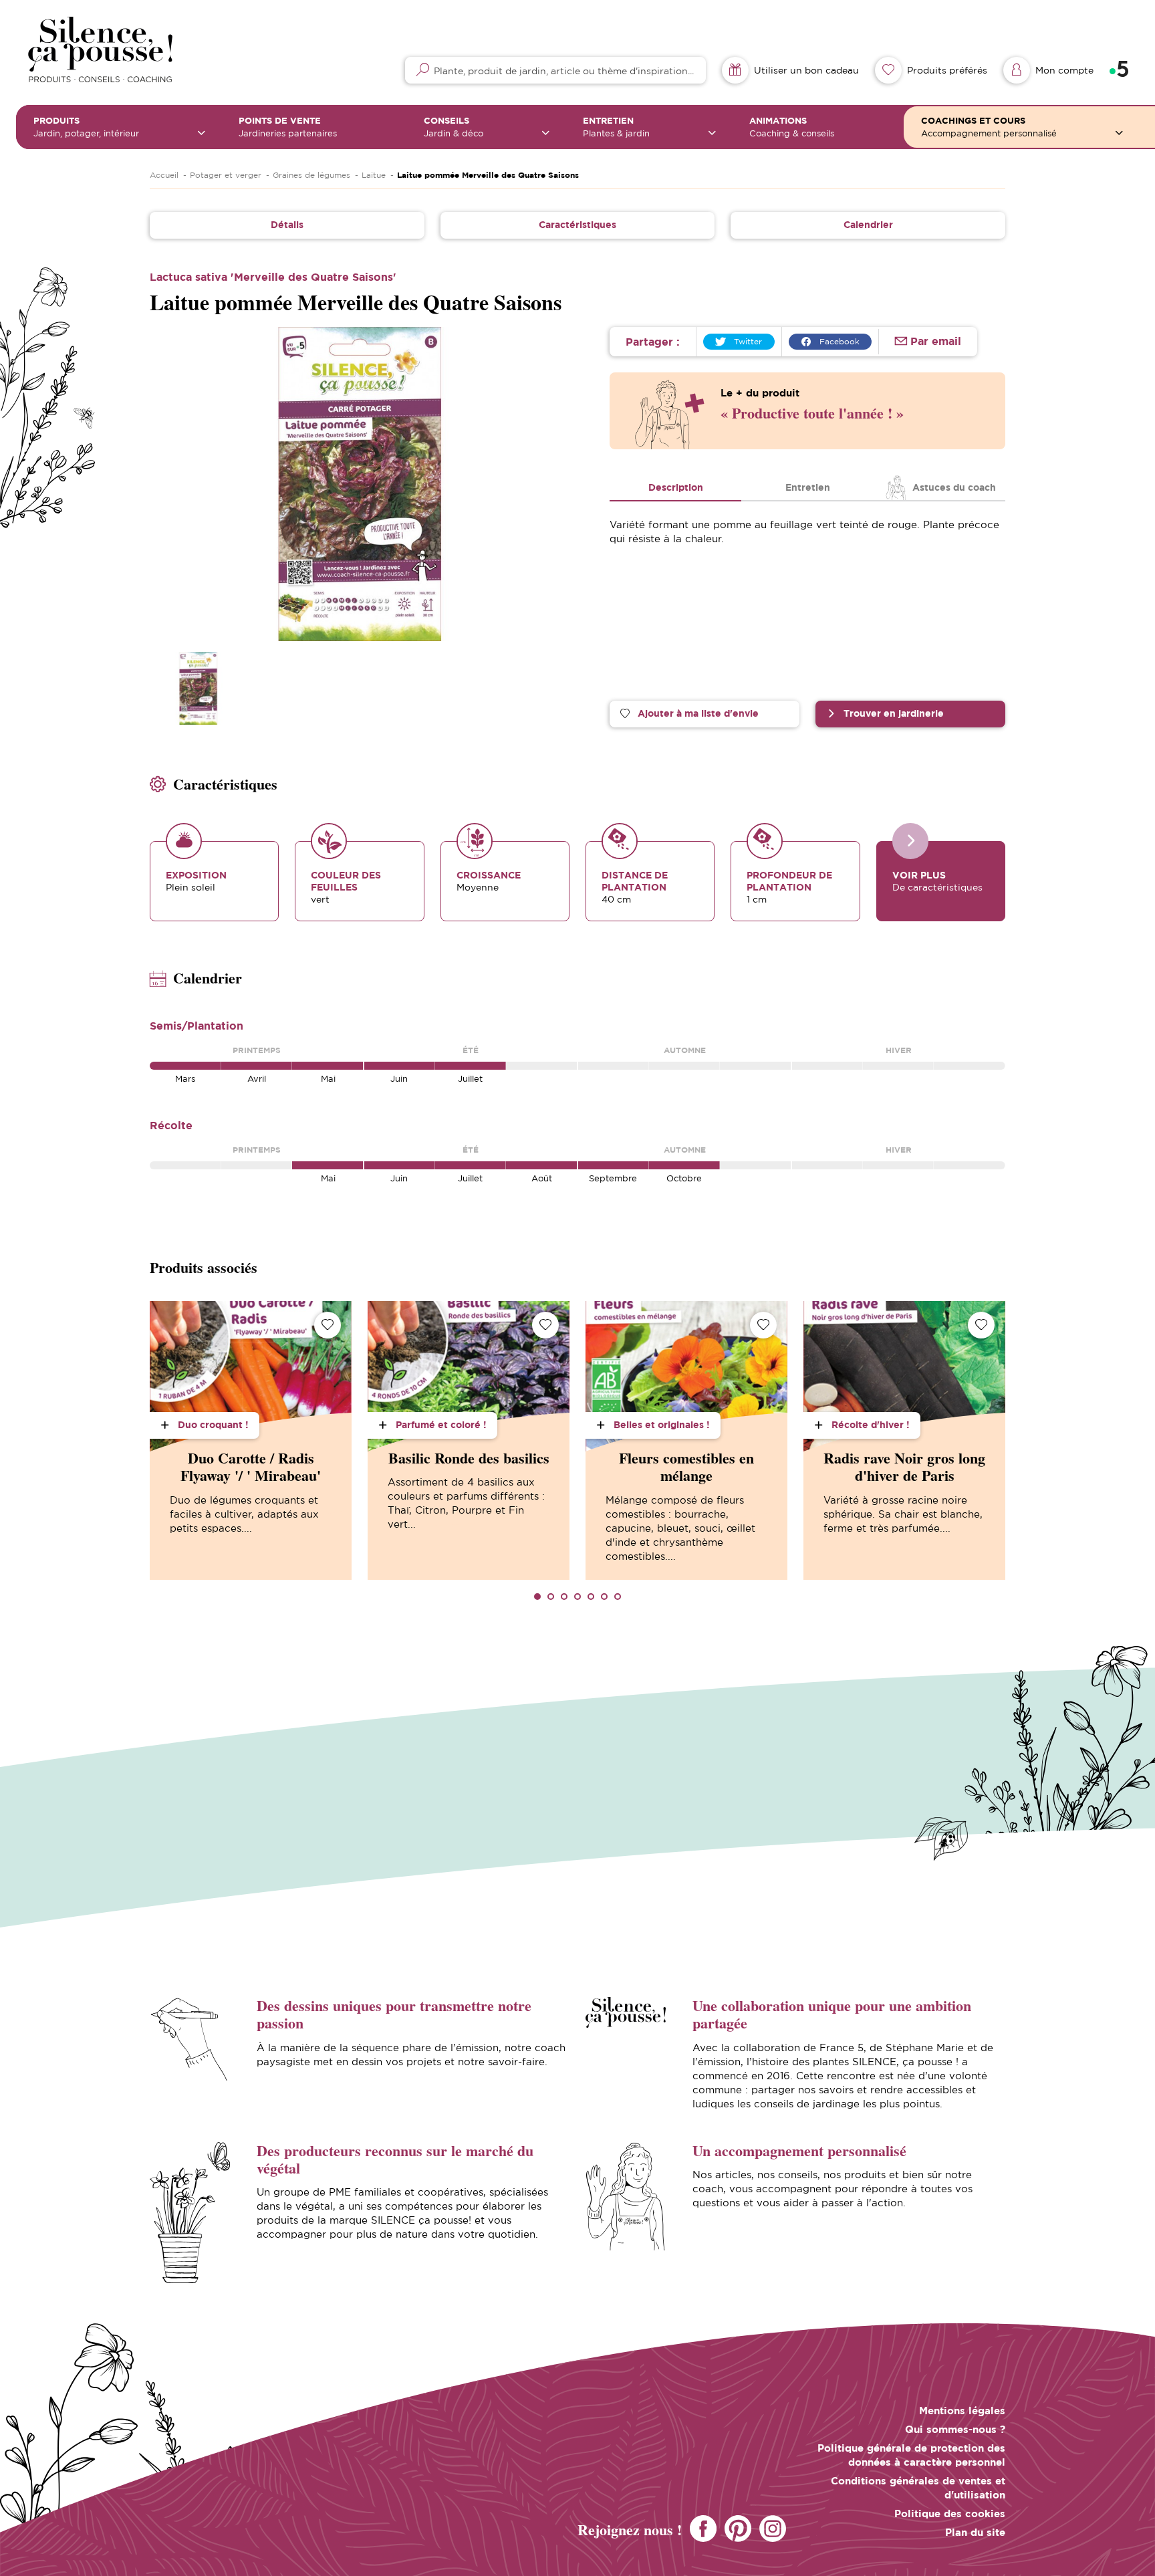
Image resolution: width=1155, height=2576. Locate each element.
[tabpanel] (251, 1440)
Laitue (374, 175)
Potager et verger (226, 175)
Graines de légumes (311, 175)
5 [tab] (591, 1597)
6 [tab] (604, 1597)
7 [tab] (618, 1597)
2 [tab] (551, 1597)
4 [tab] (577, 1597)
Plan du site (975, 2532)
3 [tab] (564, 1597)
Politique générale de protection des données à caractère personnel (911, 2455)
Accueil (164, 175)
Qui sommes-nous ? (955, 2429)
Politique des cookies (950, 2513)
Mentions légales (962, 2411)
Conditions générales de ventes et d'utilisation (918, 2488)
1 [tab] (537, 1597)
